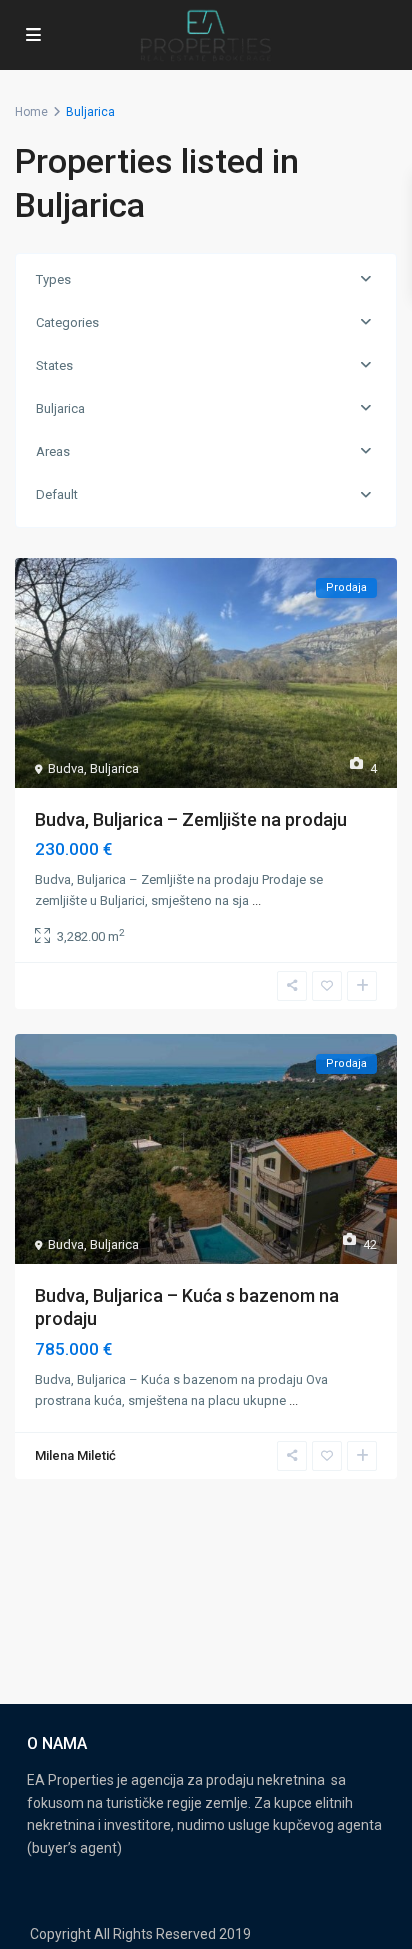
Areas (53, 451)
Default (57, 494)
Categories (67, 322)
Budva (66, 768)
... (256, 900)
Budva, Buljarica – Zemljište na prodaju (191, 819)
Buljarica (60, 408)
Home (31, 112)
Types (53, 279)
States (54, 365)
